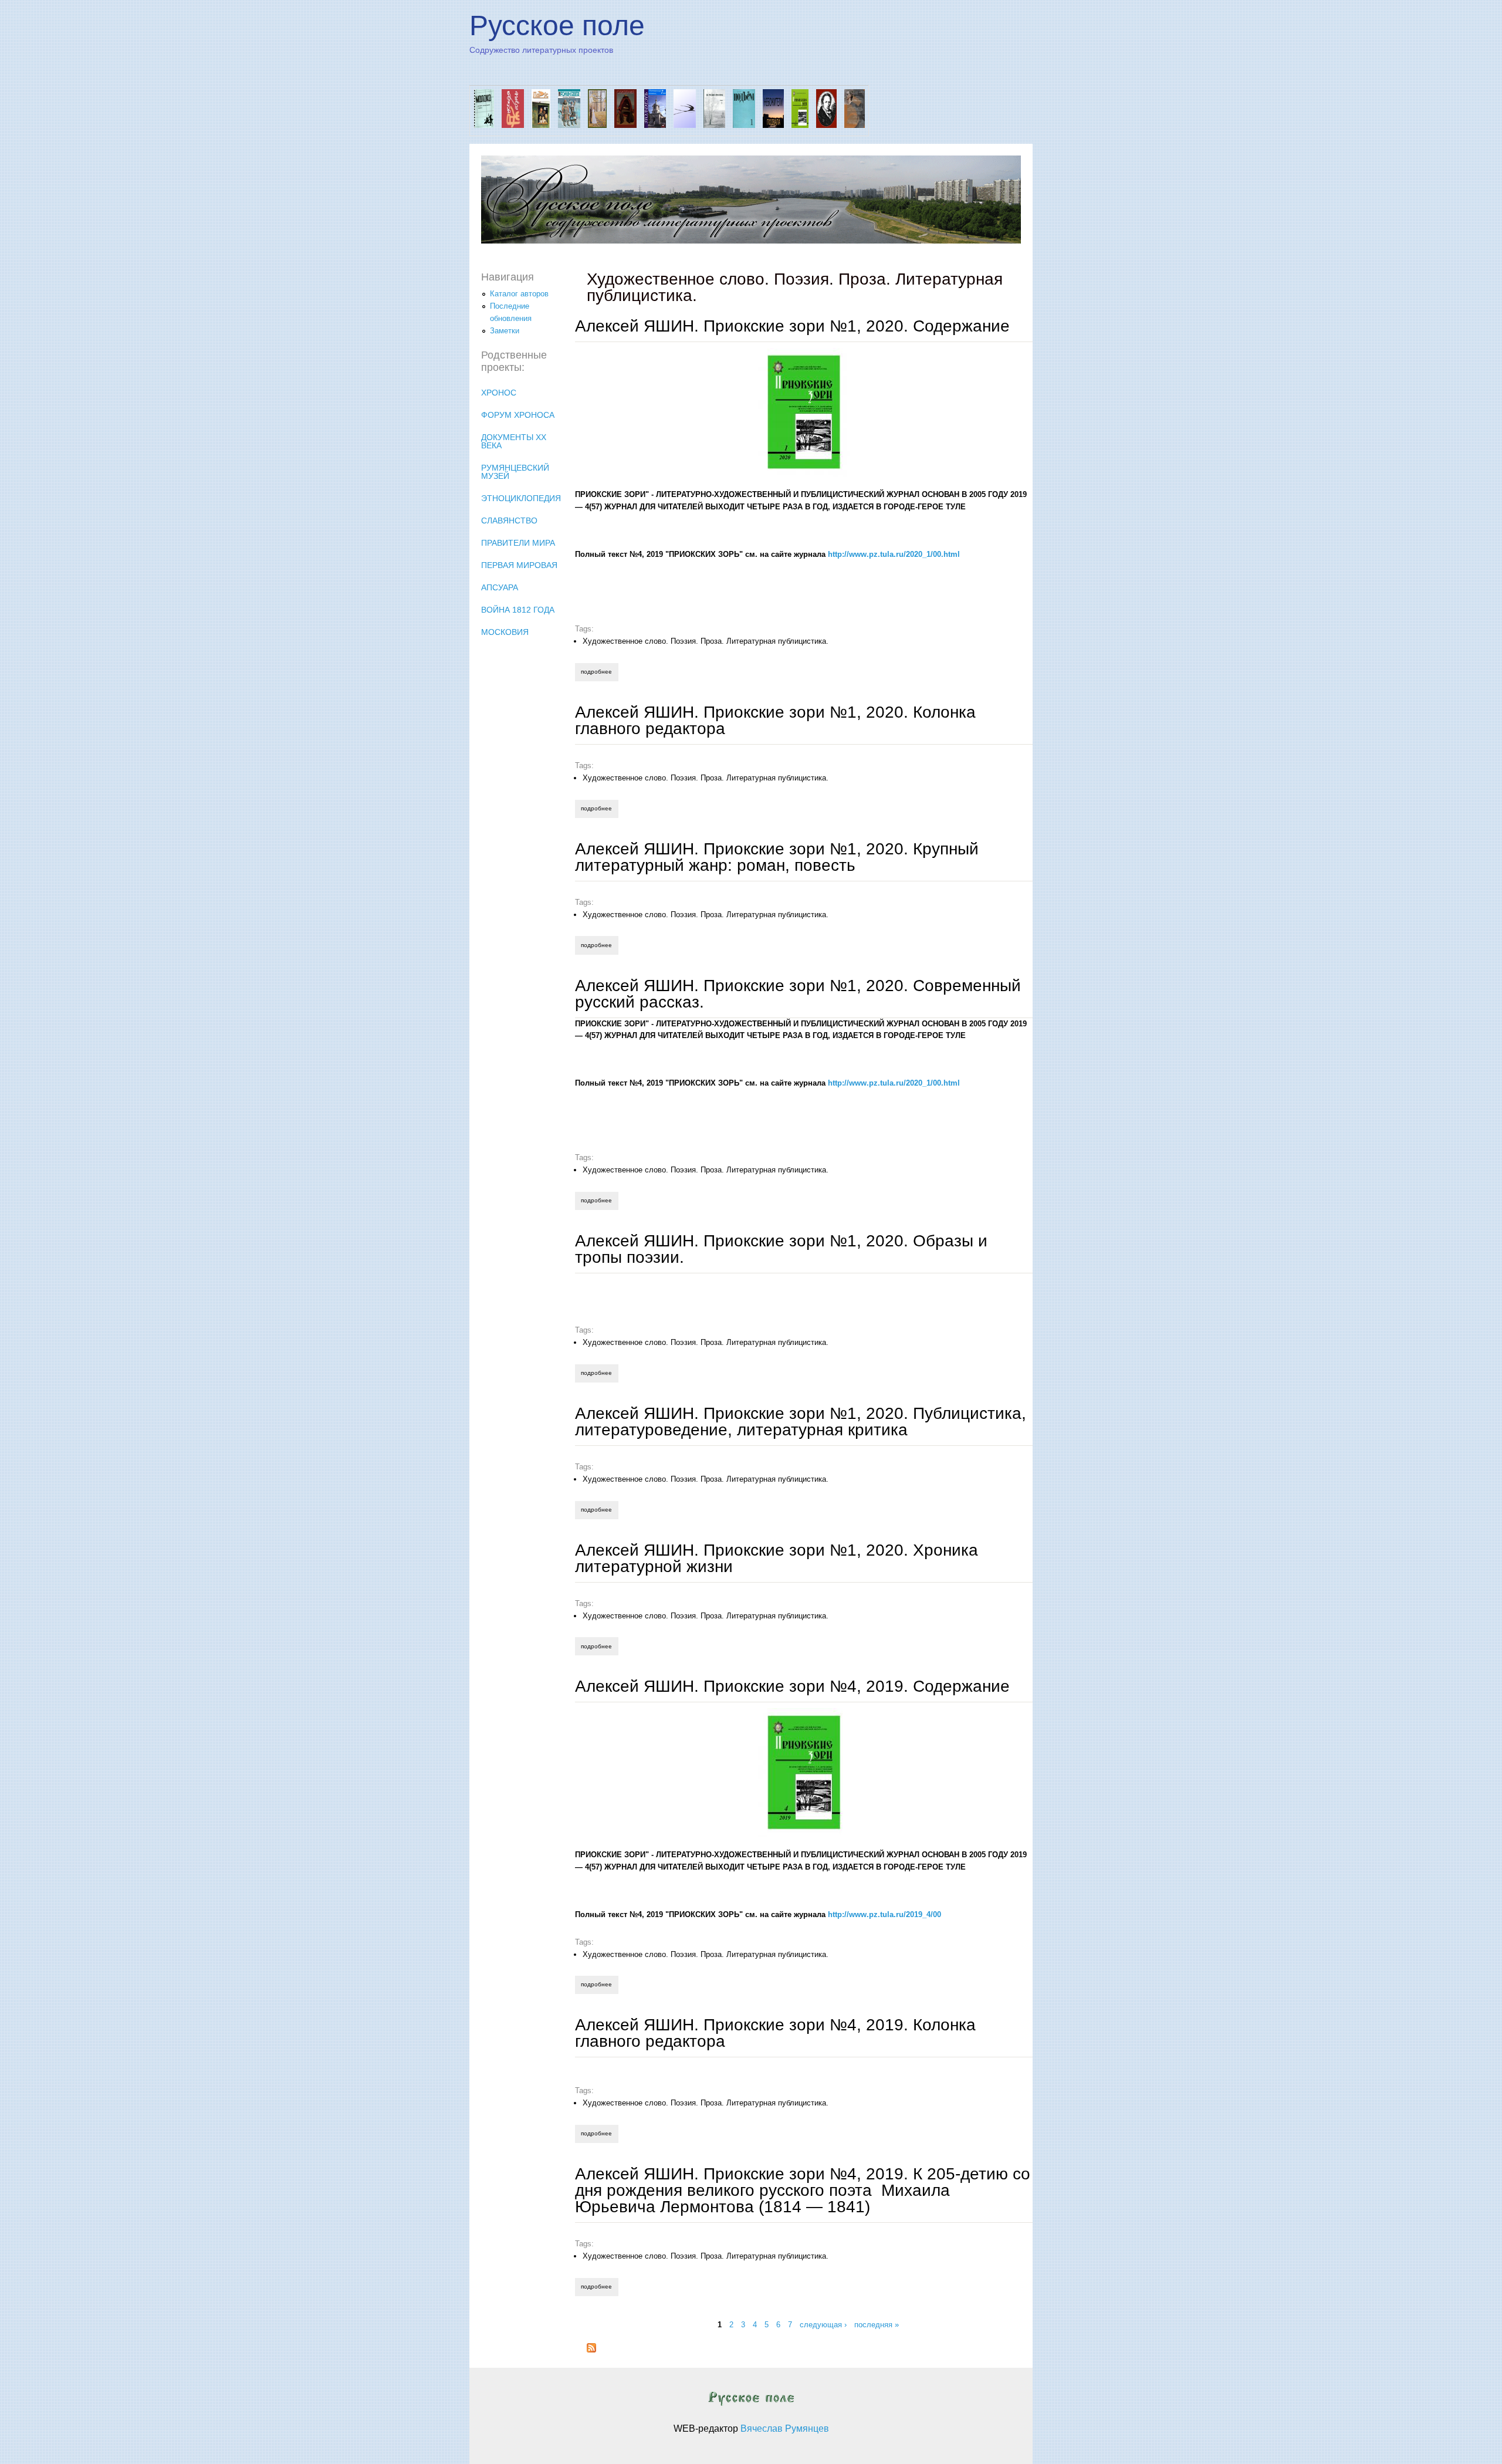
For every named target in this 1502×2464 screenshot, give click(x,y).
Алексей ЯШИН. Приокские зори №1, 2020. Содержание (792, 326)
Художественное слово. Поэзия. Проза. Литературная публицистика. (706, 641)
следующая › (823, 2325)
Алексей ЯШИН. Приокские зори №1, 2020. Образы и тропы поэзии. (781, 1249)
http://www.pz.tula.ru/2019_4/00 (884, 1914)
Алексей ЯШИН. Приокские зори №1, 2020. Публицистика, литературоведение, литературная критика (801, 1422)
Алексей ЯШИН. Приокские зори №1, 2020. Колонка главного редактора (775, 720)
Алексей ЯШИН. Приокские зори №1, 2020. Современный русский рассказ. (798, 994)
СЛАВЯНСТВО (509, 520)
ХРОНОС (499, 393)
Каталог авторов (519, 294)
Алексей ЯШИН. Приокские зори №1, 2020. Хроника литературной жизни (777, 1558)
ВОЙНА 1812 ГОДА (518, 610)
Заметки (505, 331)
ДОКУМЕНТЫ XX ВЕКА (514, 441)
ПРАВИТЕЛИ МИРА (518, 543)
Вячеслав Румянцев (785, 2428)
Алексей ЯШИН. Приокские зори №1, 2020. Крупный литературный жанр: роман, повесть (777, 857)
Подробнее (599, 672)
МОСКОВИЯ (505, 632)
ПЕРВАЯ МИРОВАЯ (519, 565)
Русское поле (557, 26)
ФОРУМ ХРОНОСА (518, 415)
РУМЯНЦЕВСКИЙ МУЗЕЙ (515, 472)
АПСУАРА (500, 587)
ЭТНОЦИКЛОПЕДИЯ (521, 498)
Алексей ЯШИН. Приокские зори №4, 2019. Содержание (792, 1686)
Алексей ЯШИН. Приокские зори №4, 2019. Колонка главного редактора (775, 2033)
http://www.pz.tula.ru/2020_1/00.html (894, 554)
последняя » (877, 2325)
